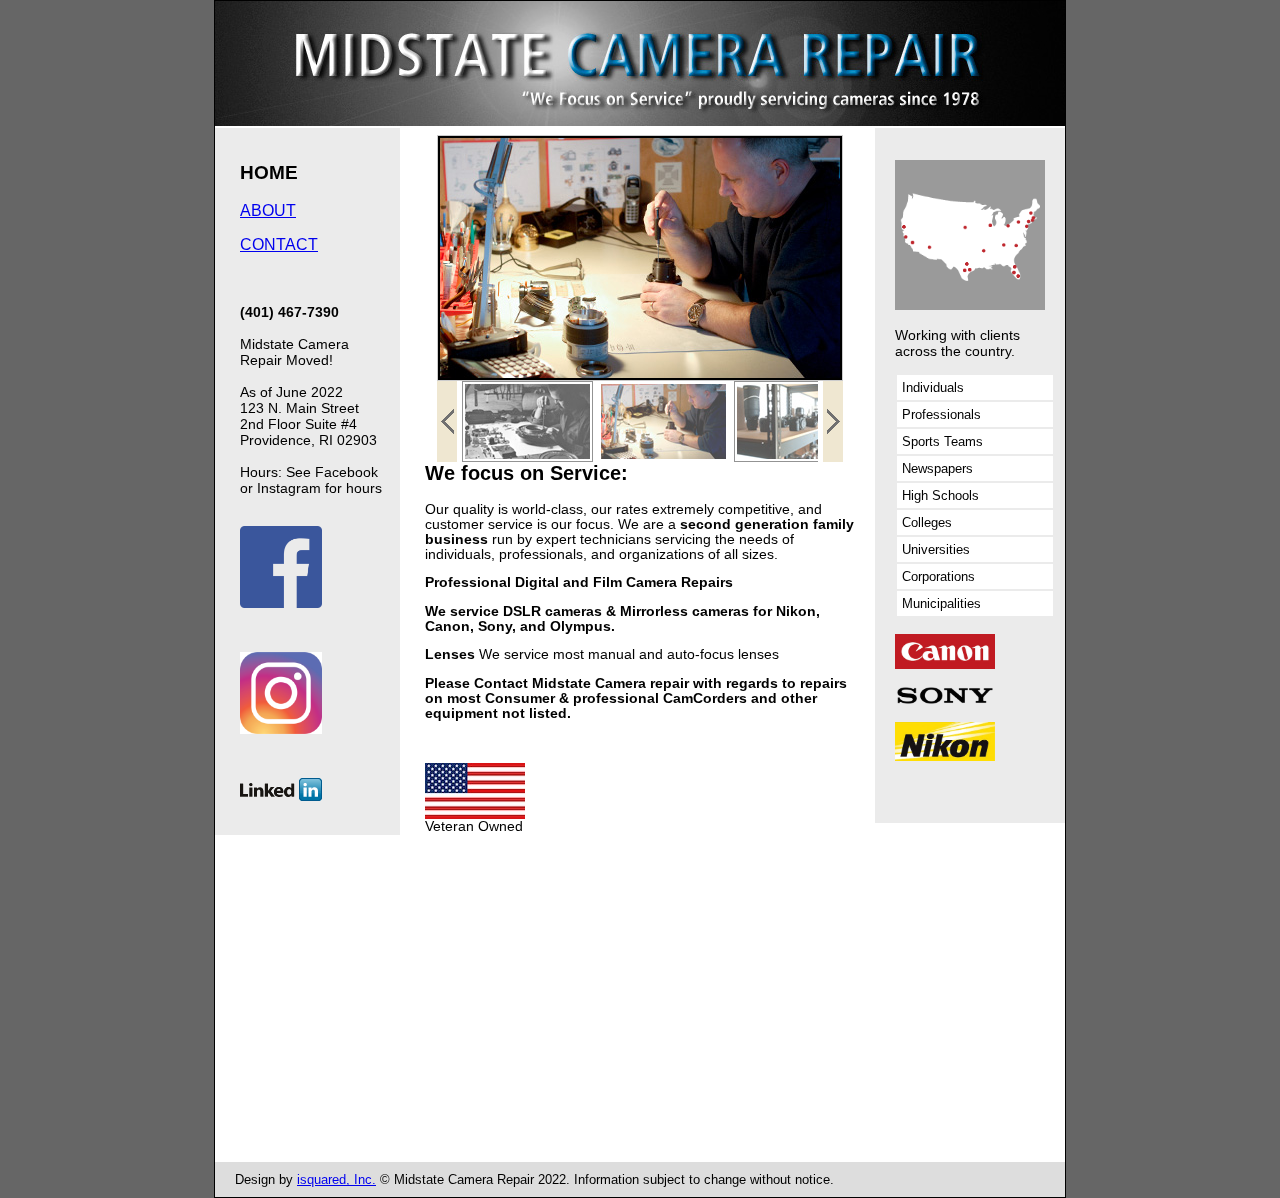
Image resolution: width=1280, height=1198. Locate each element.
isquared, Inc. (336, 1179)
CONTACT (279, 244)
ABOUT (268, 210)
